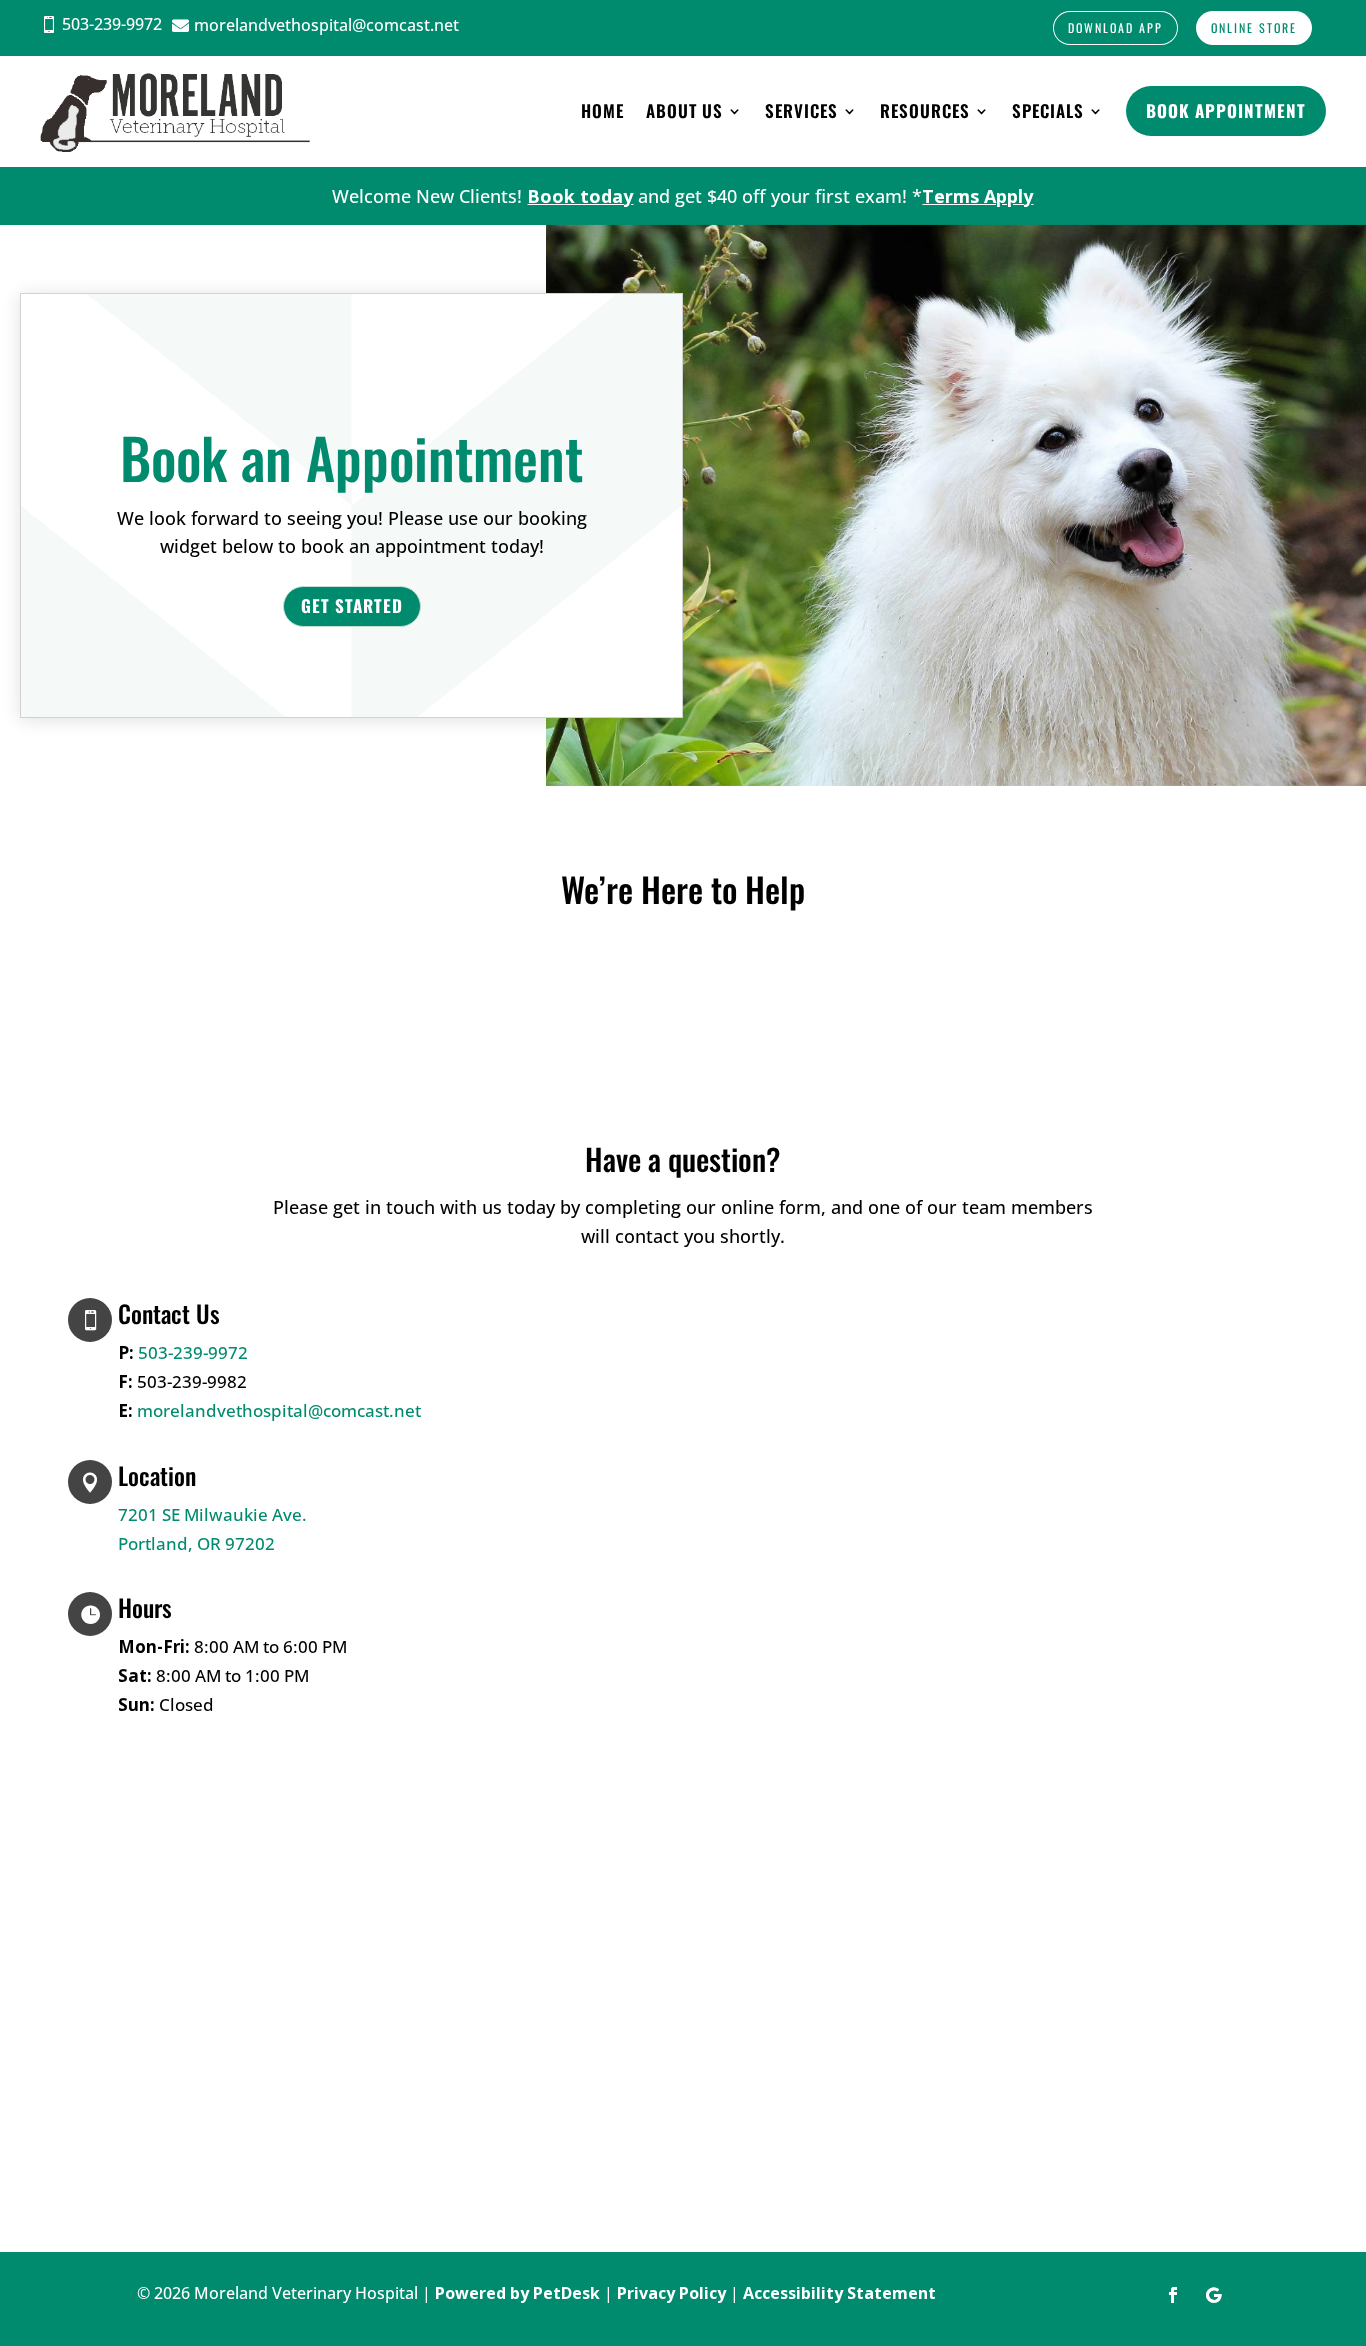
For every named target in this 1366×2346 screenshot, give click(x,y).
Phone (528, 1427)
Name (534, 1312)
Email (532, 1399)
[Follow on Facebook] (1173, 2295)
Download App (1115, 27)
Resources (925, 110)
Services (801, 110)
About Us (684, 110)
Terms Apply (977, 196)
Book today (580, 196)
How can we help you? (602, 1481)
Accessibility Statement (839, 2293)
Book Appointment (1226, 110)
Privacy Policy (671, 2293)
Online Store (1254, 27)
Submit (559, 1545)
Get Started (352, 605)
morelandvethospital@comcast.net (279, 1410)
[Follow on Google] (1213, 2295)
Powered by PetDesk (517, 2293)
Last (677, 1370)
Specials (1048, 110)
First (678, 1341)
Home (602, 110)
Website (535, 1510)
